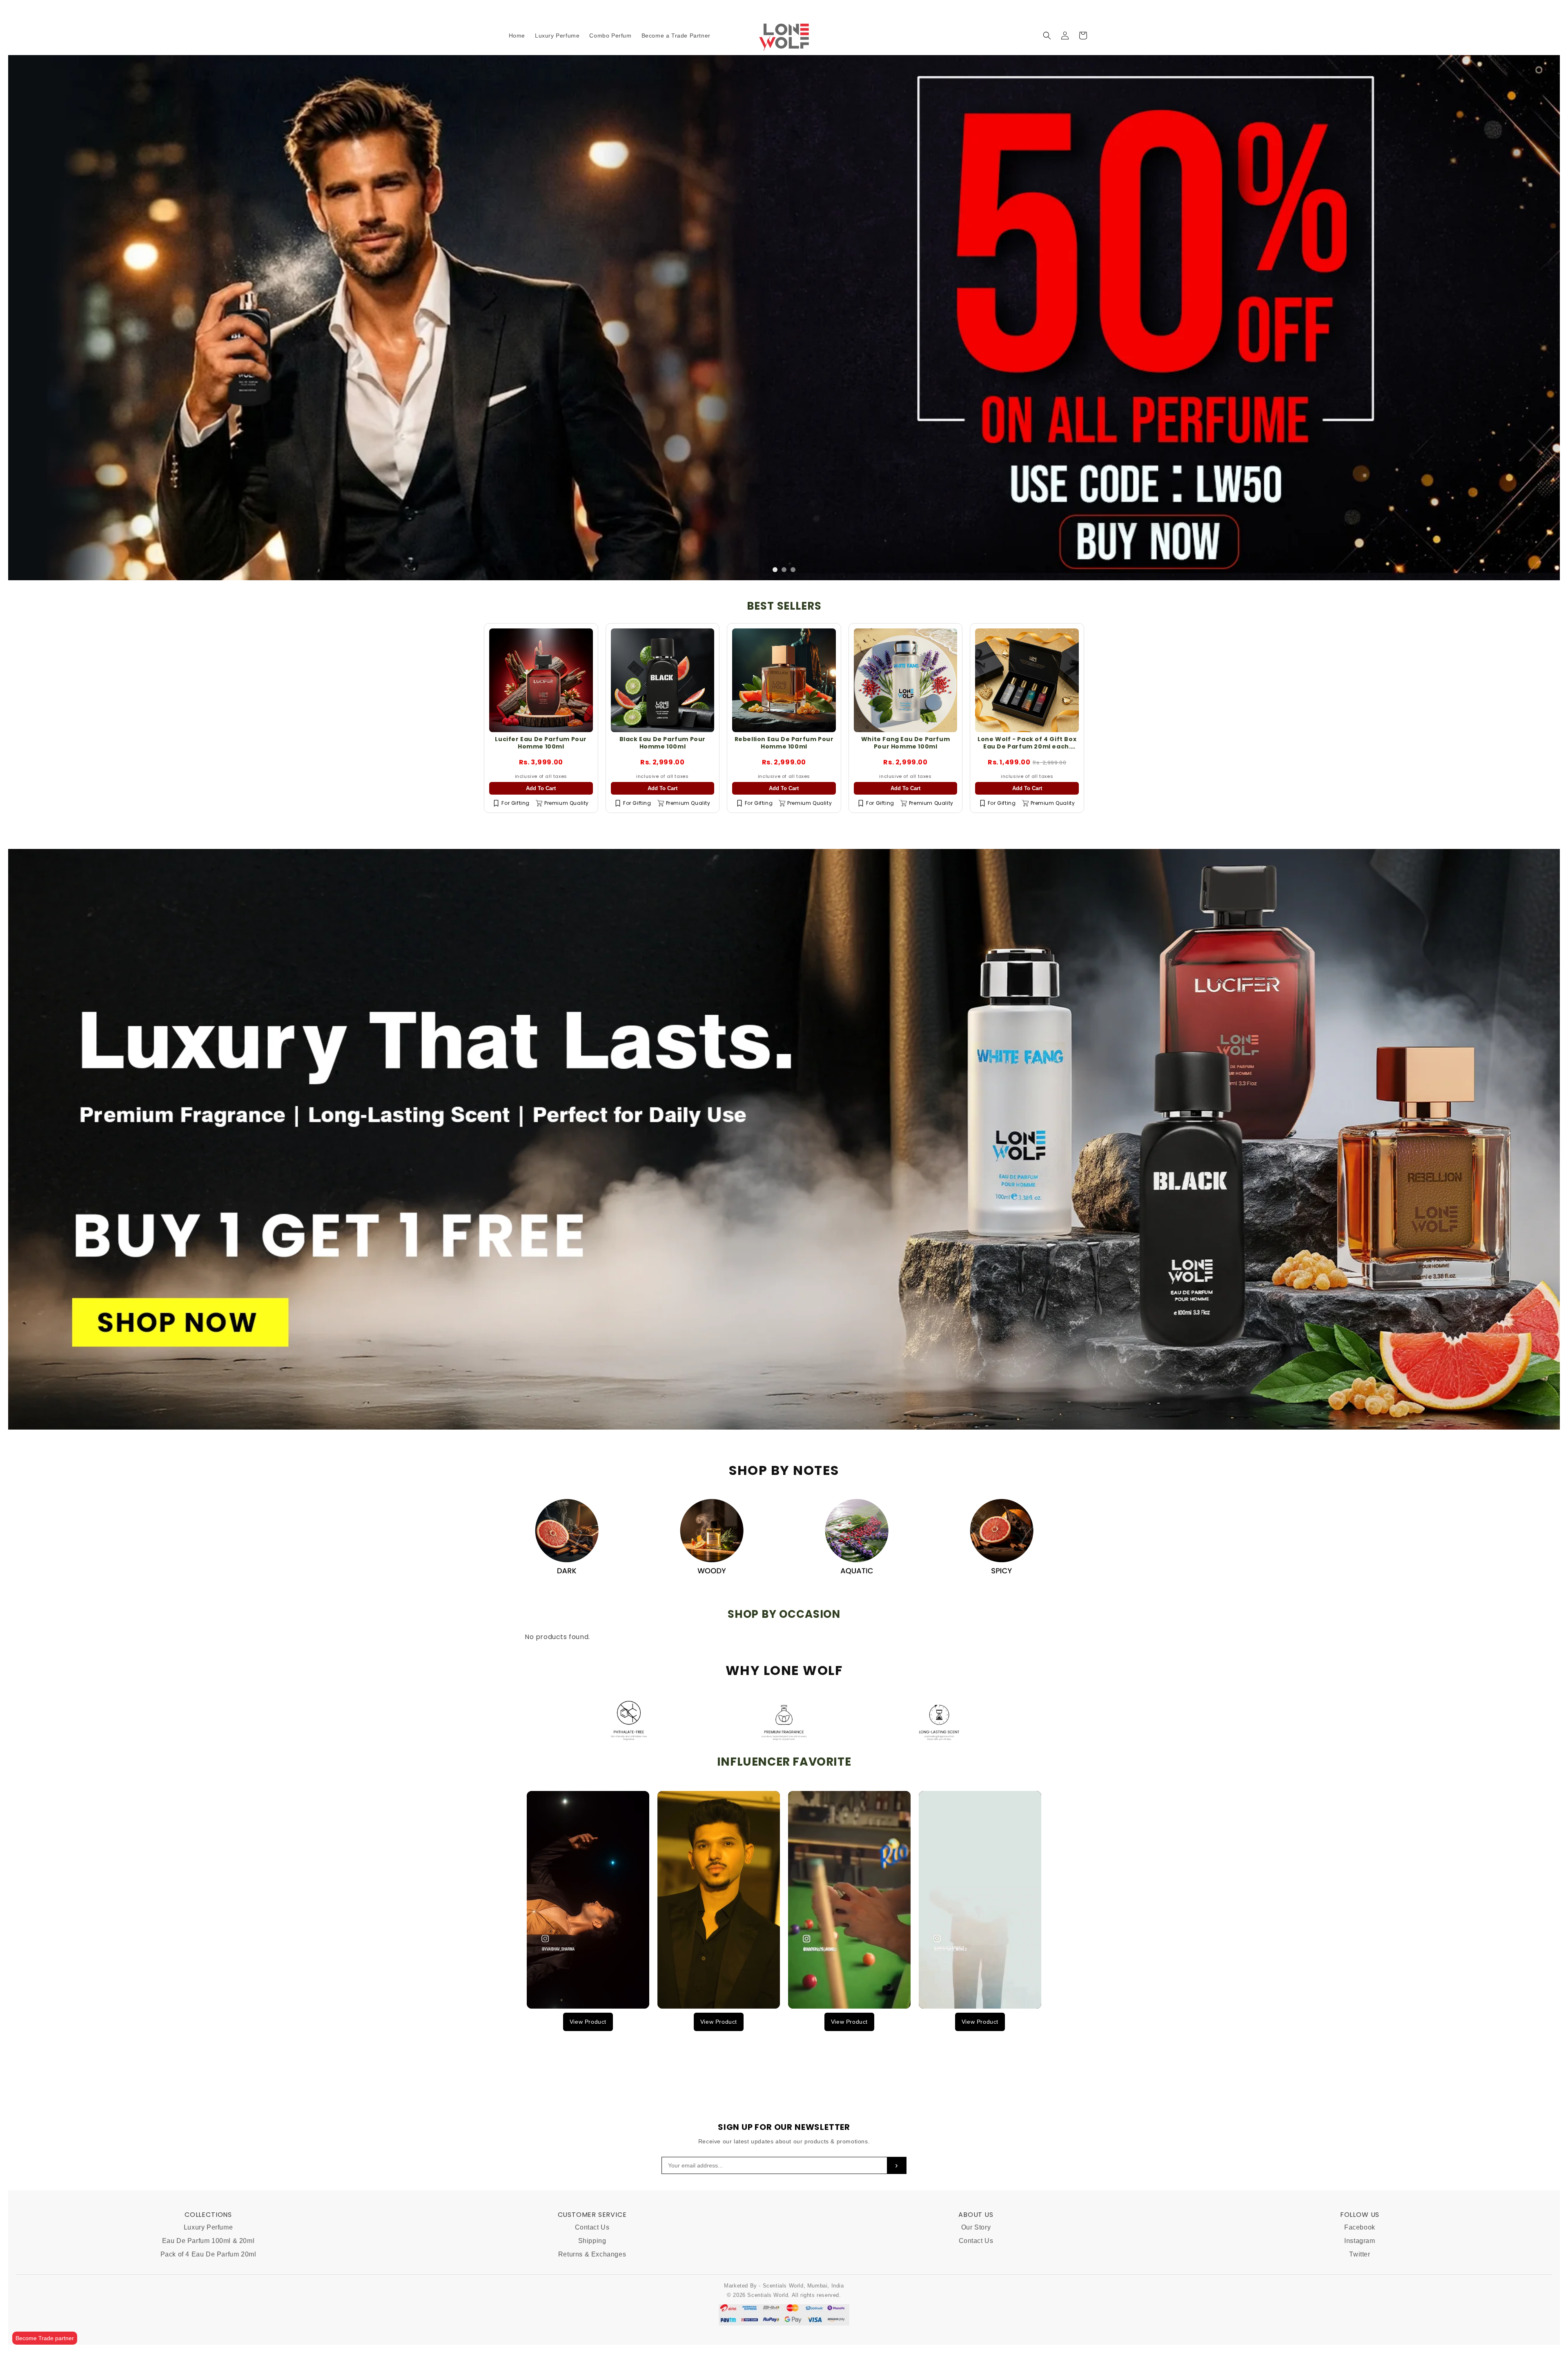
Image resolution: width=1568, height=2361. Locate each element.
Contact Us (592, 2228)
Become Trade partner (45, 2338)
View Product (588, 2077)
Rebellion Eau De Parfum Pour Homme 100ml (784, 798)
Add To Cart (541, 844)
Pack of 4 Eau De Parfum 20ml (208, 2254)
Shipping (592, 2241)
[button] (1047, 36)
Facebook (1360, 2228)
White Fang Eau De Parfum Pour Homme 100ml (905, 798)
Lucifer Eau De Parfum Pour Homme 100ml (541, 798)
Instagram (1360, 2241)
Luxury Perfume (208, 2228)
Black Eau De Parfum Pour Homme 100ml (663, 798)
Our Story (976, 2228)
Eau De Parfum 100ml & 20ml (208, 2241)
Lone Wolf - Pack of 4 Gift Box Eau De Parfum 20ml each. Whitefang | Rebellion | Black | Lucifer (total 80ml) (1027, 805)
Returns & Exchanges (592, 2254)
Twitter (1360, 2254)
